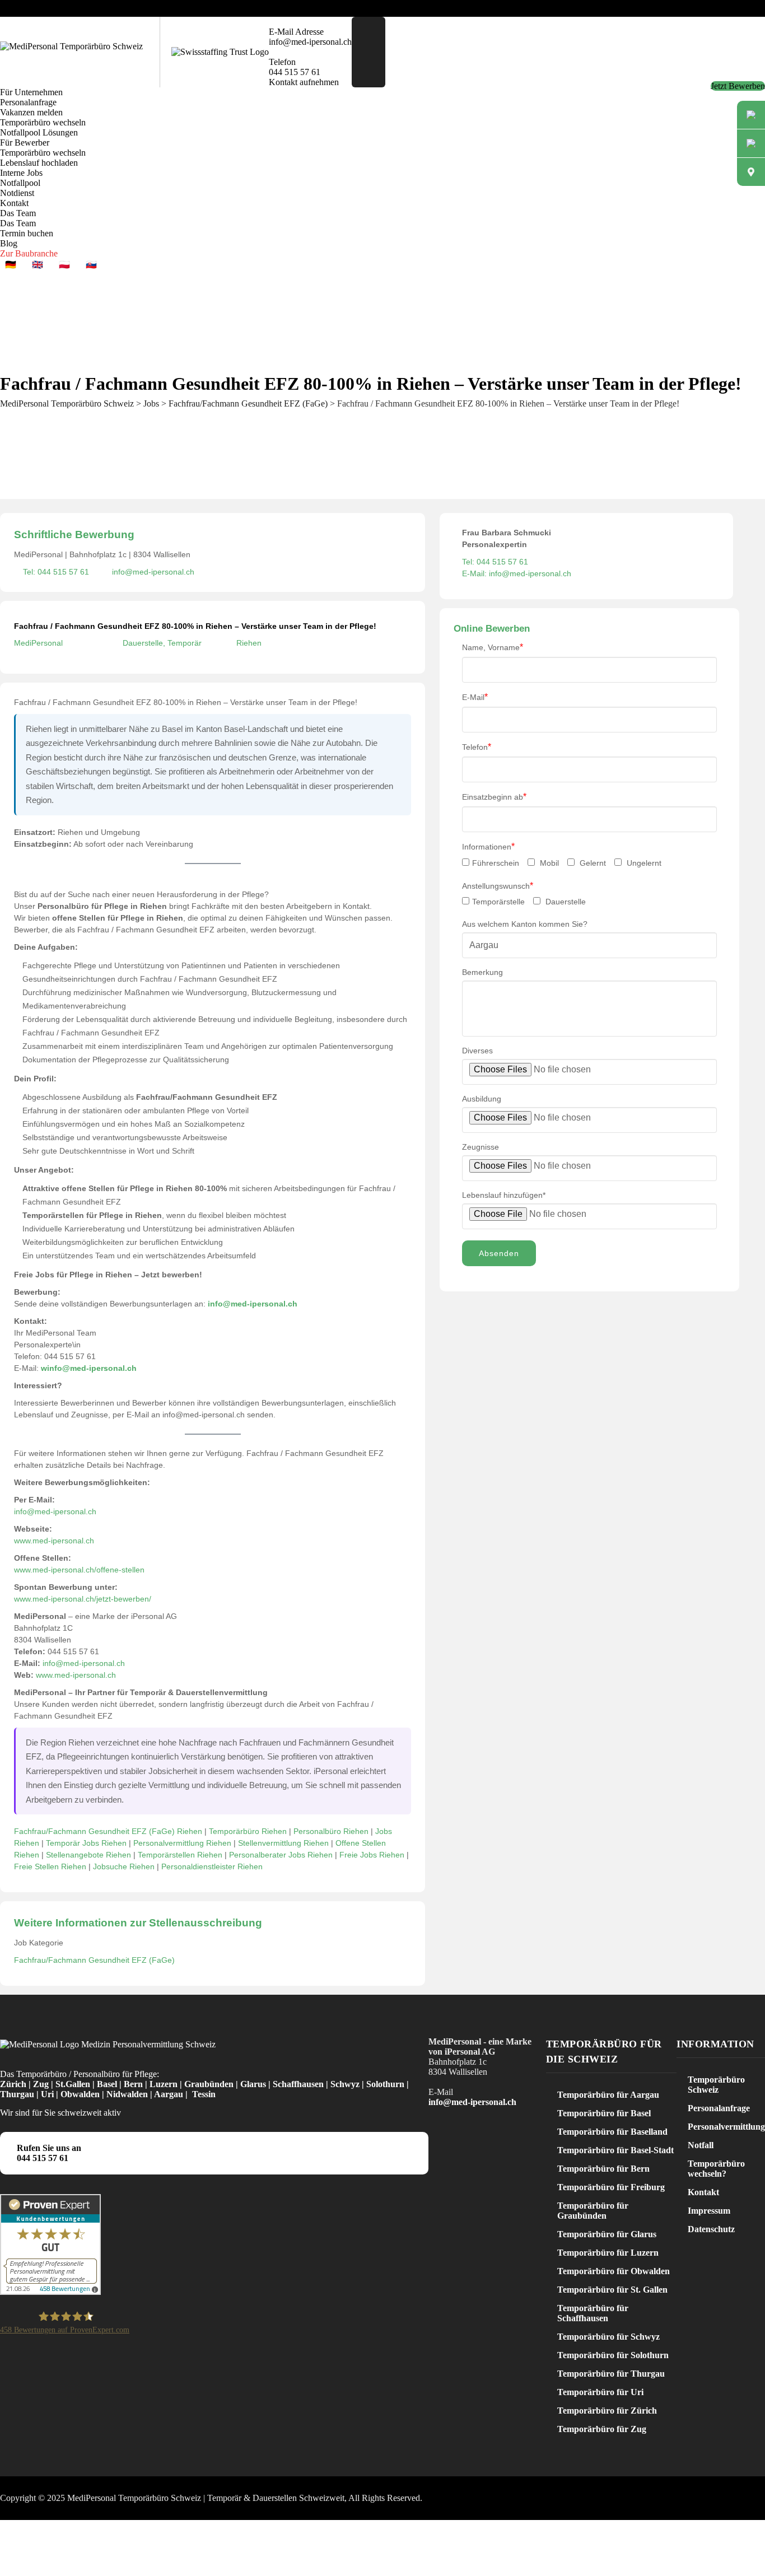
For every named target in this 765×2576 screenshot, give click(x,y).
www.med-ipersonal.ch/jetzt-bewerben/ (83, 1599)
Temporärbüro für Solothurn (613, 2355)
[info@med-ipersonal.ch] (751, 115)
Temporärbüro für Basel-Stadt (615, 2150)
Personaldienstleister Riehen (212, 1866)
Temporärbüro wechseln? (716, 2169)
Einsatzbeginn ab (494, 797)
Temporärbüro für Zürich (607, 2411)
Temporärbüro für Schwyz (608, 2337)
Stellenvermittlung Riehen (283, 1843)
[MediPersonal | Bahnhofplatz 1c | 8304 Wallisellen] (751, 172)
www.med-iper (39, 1541)
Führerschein (496, 863)
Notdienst (17, 193)
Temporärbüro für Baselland (612, 2132)
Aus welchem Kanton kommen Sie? (525, 924)
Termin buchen (27, 233)
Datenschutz (711, 2229)
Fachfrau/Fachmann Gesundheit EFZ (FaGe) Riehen (108, 1831)
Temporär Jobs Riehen (86, 1843)
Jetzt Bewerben (738, 86)
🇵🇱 (64, 265)
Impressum (709, 2211)
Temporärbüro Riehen (248, 1831)
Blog (9, 243)
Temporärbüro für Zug (602, 2429)
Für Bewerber (25, 143)
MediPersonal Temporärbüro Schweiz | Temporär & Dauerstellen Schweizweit (206, 2498)
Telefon (477, 747)
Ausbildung (482, 1099)
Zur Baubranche (29, 253)
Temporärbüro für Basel (604, 2113)
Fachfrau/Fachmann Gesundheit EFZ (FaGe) (94, 1960)
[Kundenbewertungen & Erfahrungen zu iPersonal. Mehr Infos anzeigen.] (50, 2292)
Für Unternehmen (31, 92)
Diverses (477, 1051)
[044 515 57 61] (751, 143)
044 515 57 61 (43, 2158)
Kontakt (14, 203)
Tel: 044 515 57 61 (56, 572)
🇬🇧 (38, 265)
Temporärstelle (498, 902)
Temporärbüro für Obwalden (614, 2271)
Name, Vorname (493, 647)
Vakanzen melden (31, 112)
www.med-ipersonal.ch (76, 1675)
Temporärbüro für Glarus (607, 2234)
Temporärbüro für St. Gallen (612, 2290)
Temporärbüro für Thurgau (611, 2374)
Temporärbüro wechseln (43, 122)
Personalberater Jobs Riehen (281, 1855)
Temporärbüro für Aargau (608, 2095)
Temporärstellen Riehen (180, 1855)
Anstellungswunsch (498, 886)
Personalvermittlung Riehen (182, 1843)
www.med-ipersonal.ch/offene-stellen (79, 1570)
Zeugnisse (481, 1147)
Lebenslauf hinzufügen (504, 1195)
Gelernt (592, 863)
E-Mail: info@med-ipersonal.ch (517, 573)
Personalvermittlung (726, 2127)
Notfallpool (20, 183)
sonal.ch (79, 1541)
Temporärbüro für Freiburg (611, 2187)
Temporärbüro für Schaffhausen (593, 2313)
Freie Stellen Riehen (50, 1866)
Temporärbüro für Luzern (608, 2253)
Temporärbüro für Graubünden (593, 2211)
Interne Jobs (21, 173)
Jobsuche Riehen (124, 1866)
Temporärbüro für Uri (600, 2392)
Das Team (18, 213)
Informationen (488, 846)
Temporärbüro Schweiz (716, 2085)
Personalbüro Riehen (331, 1831)
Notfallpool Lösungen (39, 132)
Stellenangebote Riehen (88, 1855)
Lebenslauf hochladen (39, 163)
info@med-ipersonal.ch (153, 572)
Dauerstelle (565, 902)
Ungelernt (643, 863)
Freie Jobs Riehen (372, 1855)
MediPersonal (38, 643)
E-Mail (475, 697)
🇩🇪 (11, 265)
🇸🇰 (91, 265)
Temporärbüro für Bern (603, 2169)
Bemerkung (482, 972)
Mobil (548, 863)
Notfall (701, 2145)
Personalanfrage (28, 102)
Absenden (499, 1253)
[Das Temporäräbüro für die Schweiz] (71, 46)
